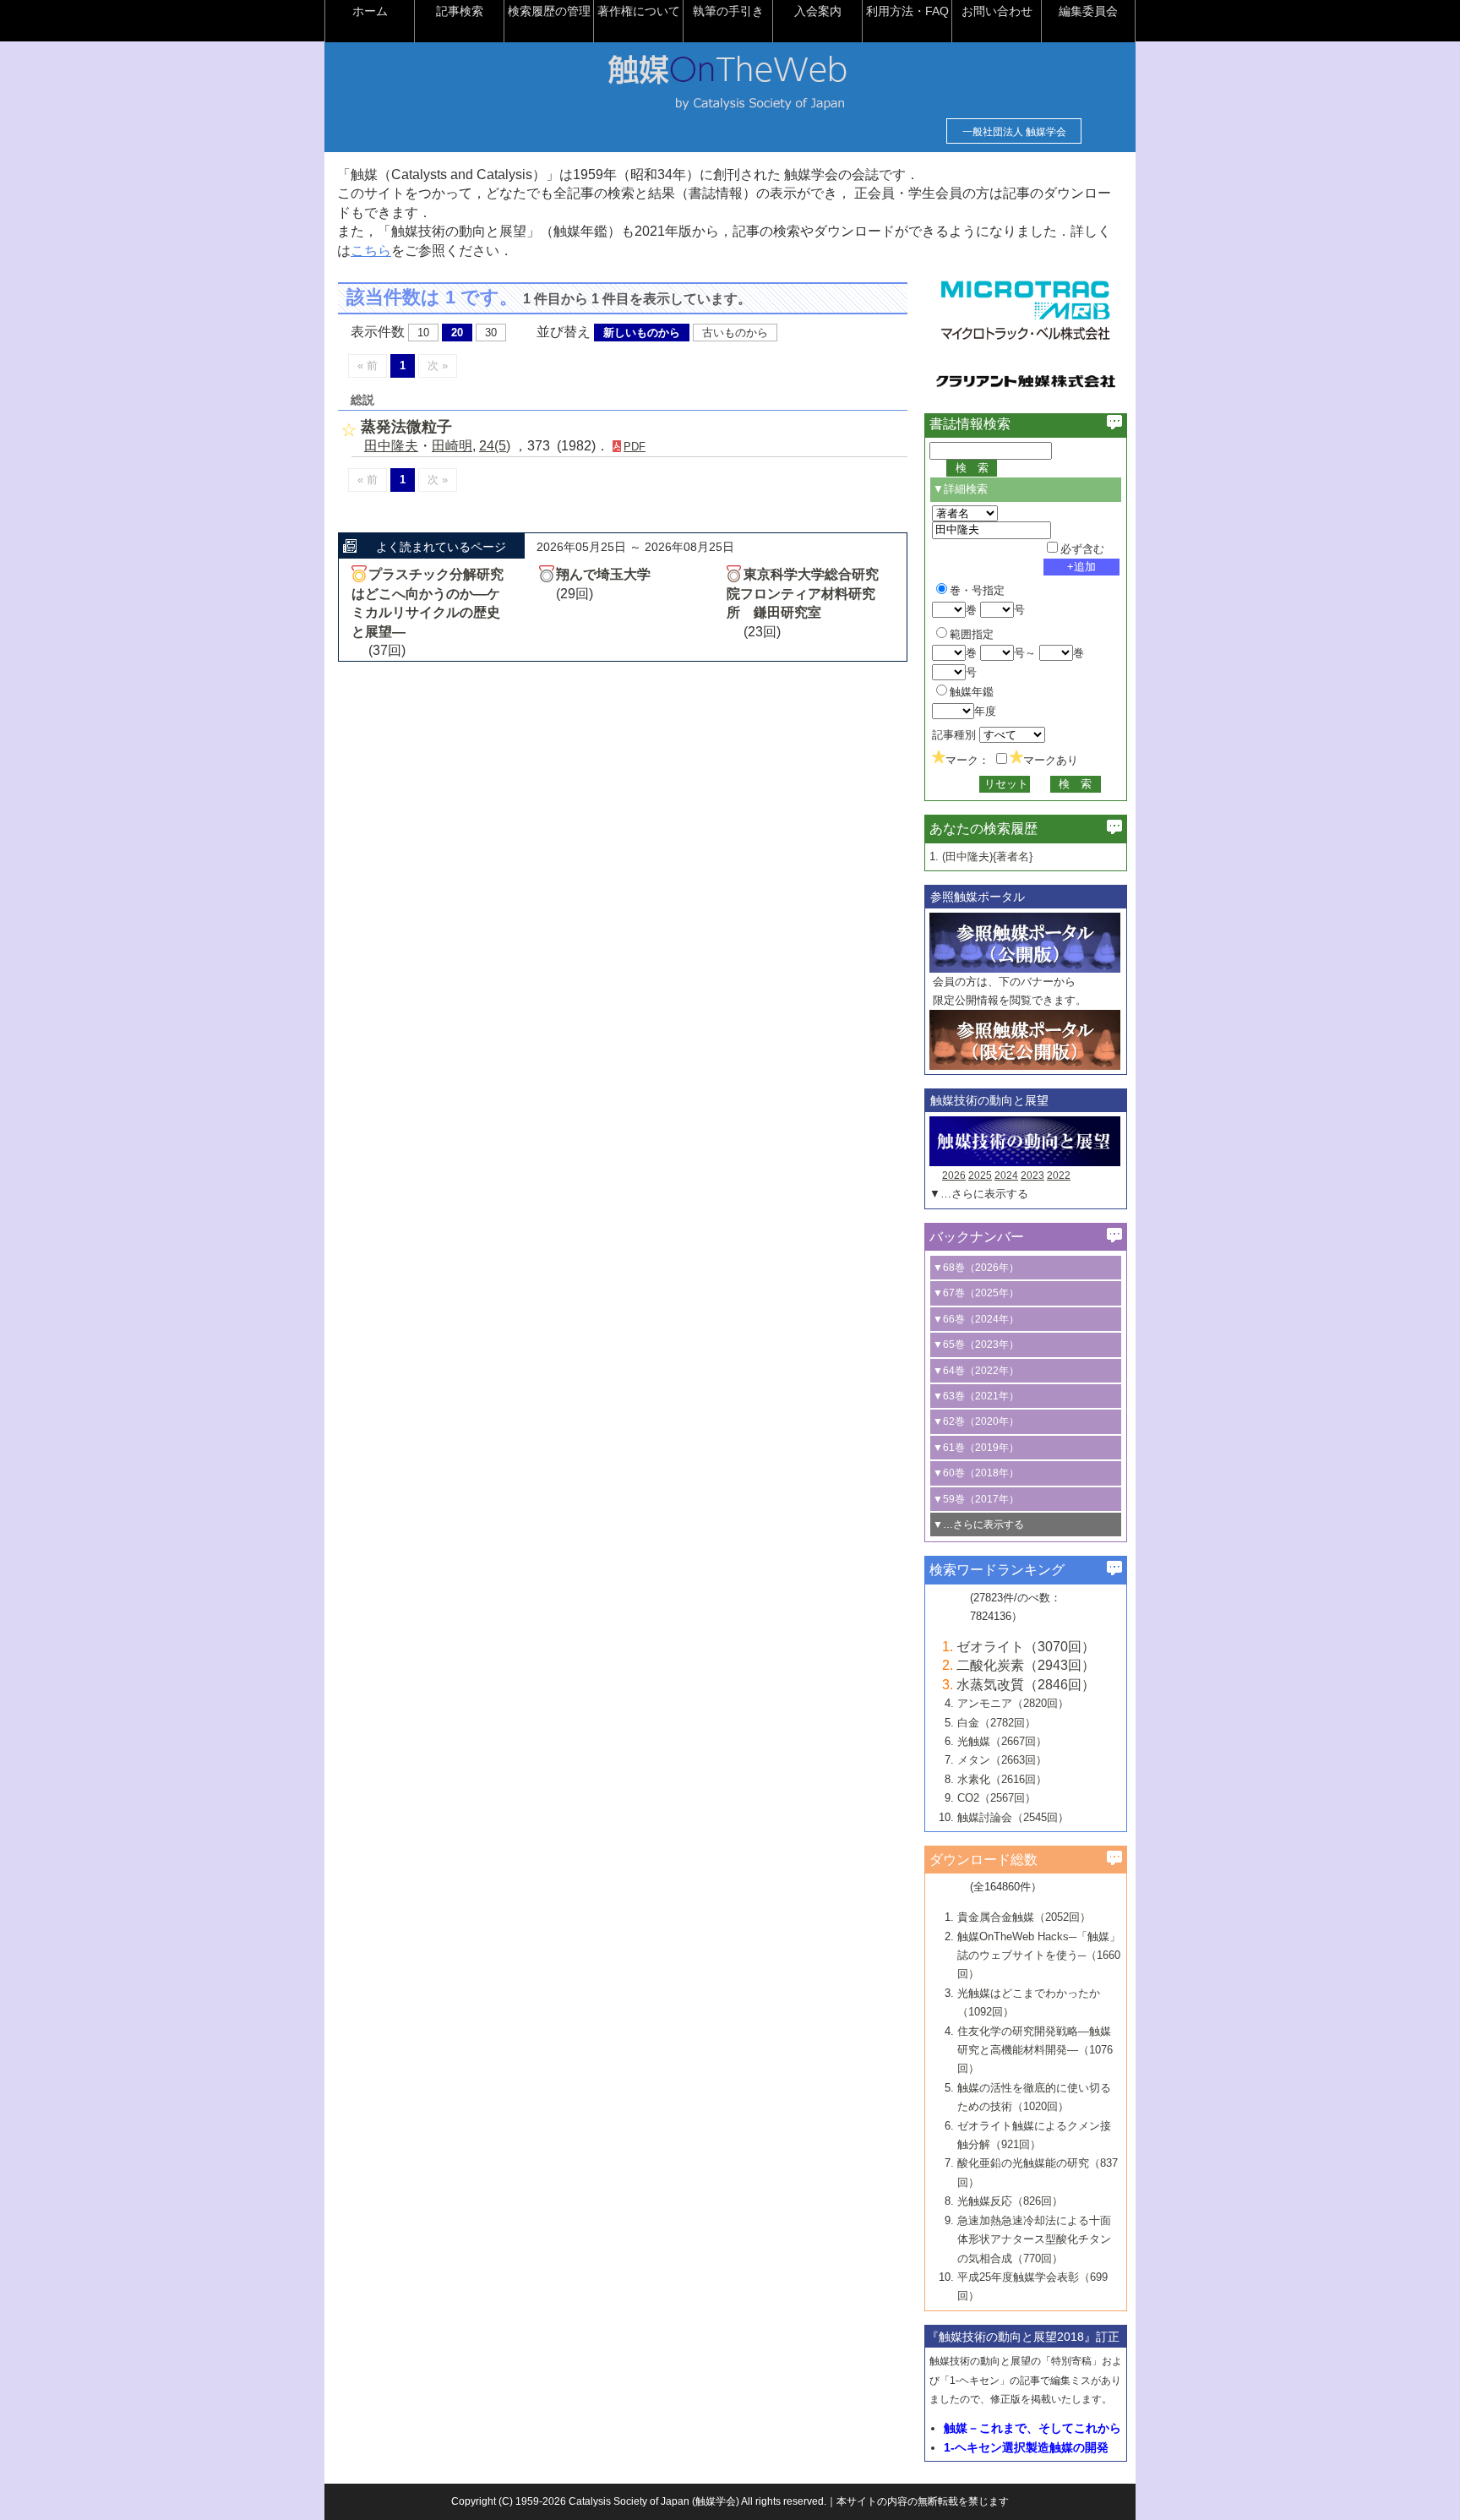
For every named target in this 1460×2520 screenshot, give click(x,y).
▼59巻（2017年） (976, 1499)
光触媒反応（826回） (1010, 2201)
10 (423, 333)
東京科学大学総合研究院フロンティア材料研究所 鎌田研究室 (803, 593)
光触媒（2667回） (1002, 1741)
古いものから (735, 333)
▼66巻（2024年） (976, 1319)
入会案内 (818, 11)
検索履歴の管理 (549, 11)
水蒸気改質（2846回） (1026, 1685)
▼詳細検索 (960, 489)
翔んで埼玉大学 (603, 574)
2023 (1032, 1175)
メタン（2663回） (1002, 1760)
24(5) (495, 446)
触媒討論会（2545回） (1013, 1817)
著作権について (639, 11)
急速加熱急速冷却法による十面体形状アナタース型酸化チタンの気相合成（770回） (1034, 2239)
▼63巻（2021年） (976, 1396)
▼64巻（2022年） (976, 1371)
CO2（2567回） (997, 1798)
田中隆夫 (391, 446)
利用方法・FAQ (907, 11)
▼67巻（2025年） (976, 1293)
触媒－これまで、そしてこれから (1032, 2428)
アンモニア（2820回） (1013, 1703)
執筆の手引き (728, 11)
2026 (954, 1175)
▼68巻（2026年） (976, 1268)
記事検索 (460, 11)
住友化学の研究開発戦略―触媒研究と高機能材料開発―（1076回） (1035, 2050)
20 (457, 333)
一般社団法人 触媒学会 (1014, 132)
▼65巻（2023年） (976, 1345)
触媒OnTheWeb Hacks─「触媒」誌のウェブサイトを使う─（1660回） (1039, 1955)
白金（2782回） (997, 1723)
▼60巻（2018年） (976, 1473)
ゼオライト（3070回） (1026, 1647)
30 (491, 333)
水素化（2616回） (1002, 1779)
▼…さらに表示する (979, 1194)
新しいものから (642, 333)
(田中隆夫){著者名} (987, 856)
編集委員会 (1088, 11)
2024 (1006, 1175)
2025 (980, 1175)
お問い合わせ (997, 11)
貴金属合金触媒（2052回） (1024, 1917)
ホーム (370, 11)
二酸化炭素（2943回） (1026, 1665)
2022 (1059, 1175)
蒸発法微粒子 (406, 427)
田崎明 (452, 446)
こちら (371, 251)
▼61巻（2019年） (976, 1448)
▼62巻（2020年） (976, 1421)
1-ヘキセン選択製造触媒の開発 (1026, 2447)
